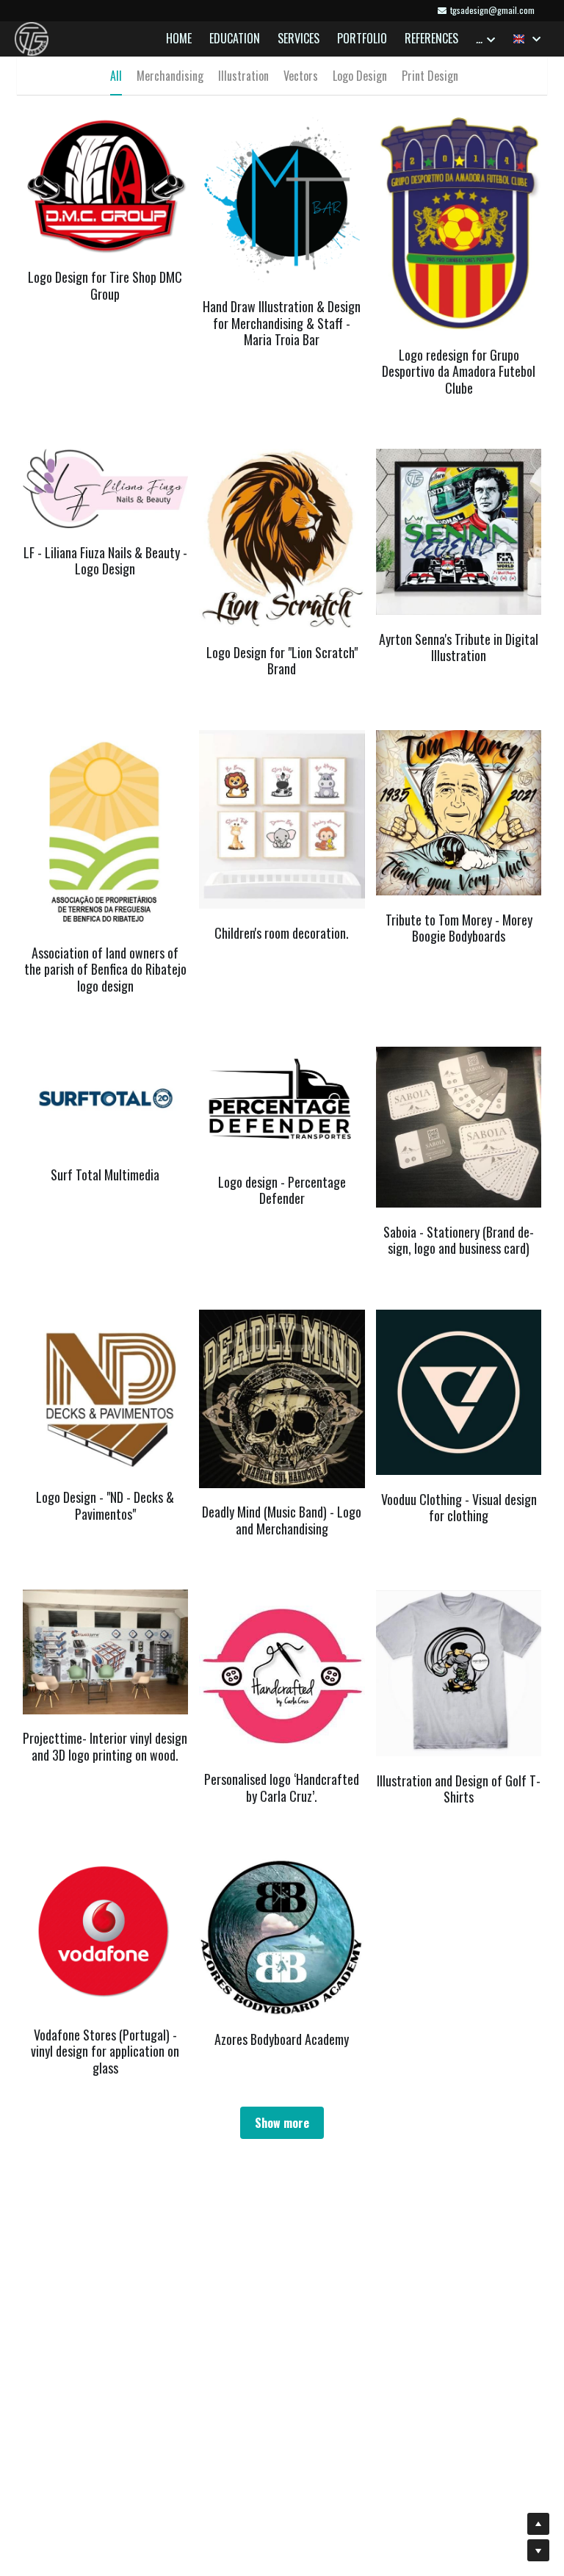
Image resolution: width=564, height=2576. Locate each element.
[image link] (32, 38)
